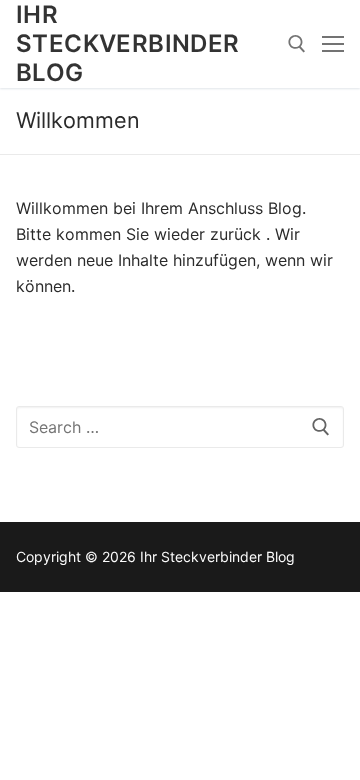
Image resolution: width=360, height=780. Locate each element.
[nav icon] (333, 44)
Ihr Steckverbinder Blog (128, 43)
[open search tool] (297, 44)
